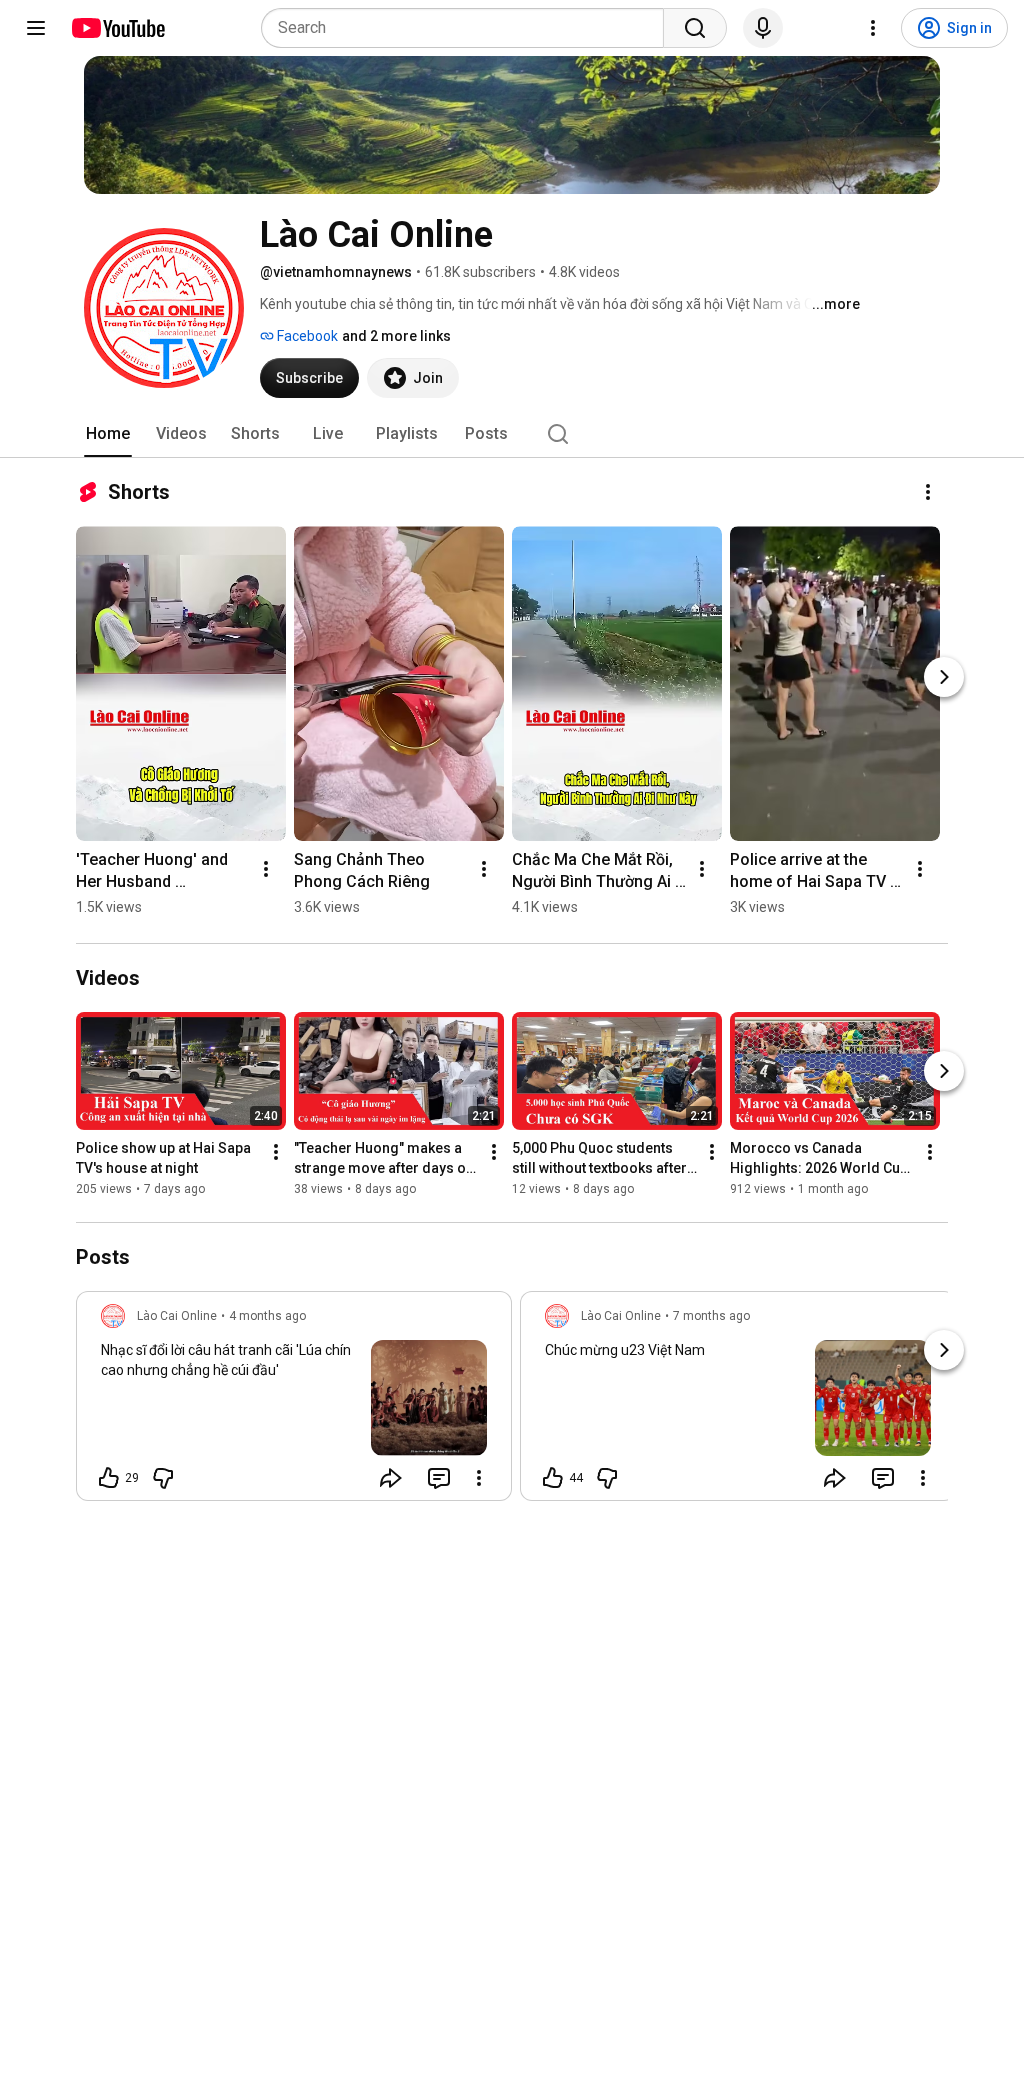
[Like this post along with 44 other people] (553, 1478)
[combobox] (468, 28)
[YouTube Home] (117, 28)
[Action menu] (479, 1478)
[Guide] (36, 28)
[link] (294, 1402)
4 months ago (267, 1316)
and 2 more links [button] (396, 336)
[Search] (695, 28)
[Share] (391, 1478)
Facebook (306, 336)
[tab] (108, 434)
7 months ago (711, 1316)
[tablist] (512, 434)
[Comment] (439, 1478)
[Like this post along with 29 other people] (109, 1478)
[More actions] (928, 492)
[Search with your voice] (763, 28)
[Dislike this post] (163, 1478)
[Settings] (873, 28)
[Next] (944, 677)
